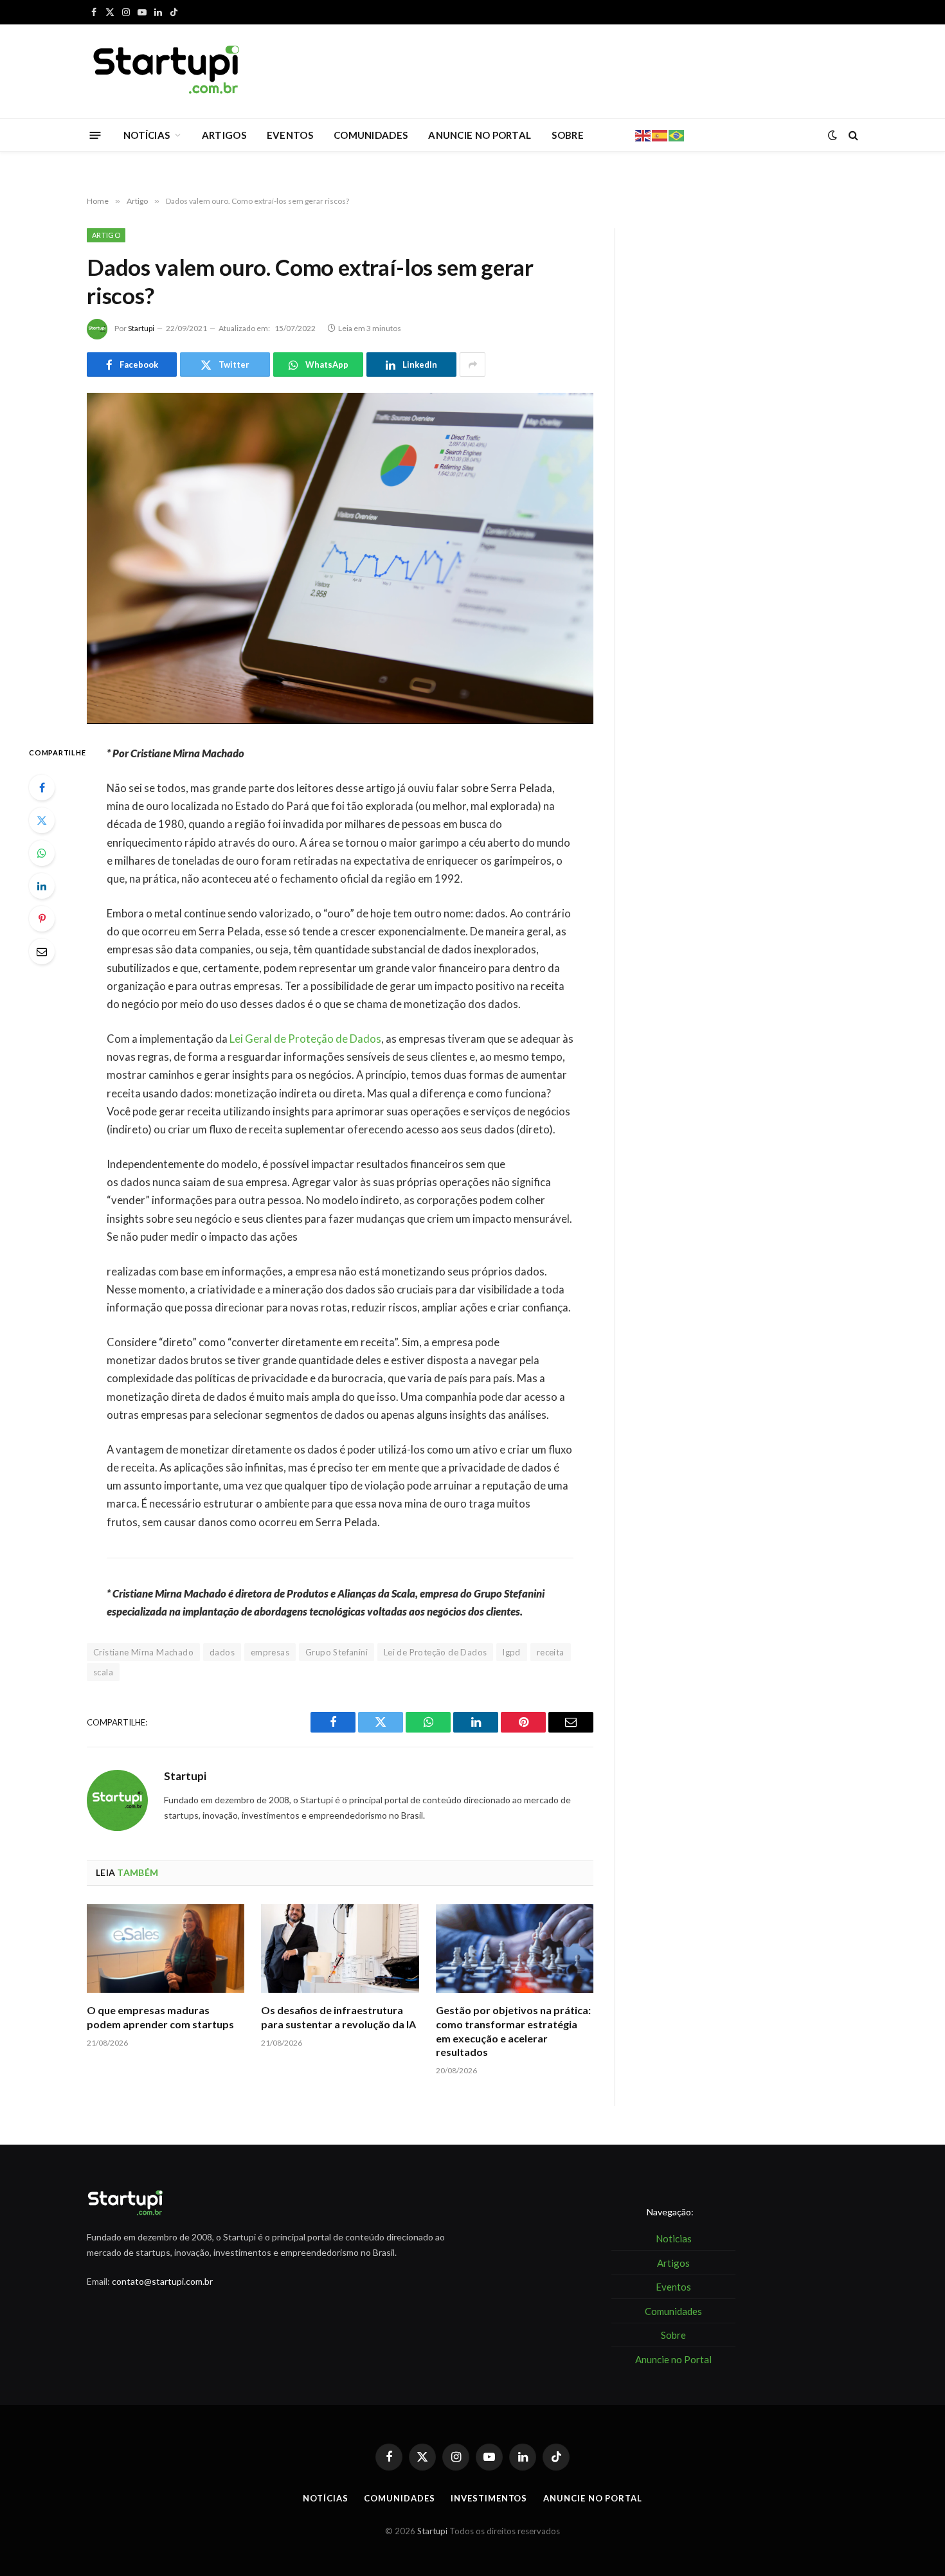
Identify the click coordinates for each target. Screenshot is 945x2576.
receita (551, 1652)
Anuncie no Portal (592, 2498)
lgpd (512, 1652)
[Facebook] (42, 788)
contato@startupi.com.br (162, 2281)
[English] (643, 134)
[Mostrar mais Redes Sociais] (473, 365)
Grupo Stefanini (337, 1652)
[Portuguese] (677, 134)
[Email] (42, 951)
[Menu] (95, 135)
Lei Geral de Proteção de (305, 1039)
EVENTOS (290, 135)
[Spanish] (660, 134)
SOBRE (568, 135)
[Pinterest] (42, 919)
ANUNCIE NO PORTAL (480, 135)
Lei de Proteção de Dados (435, 1652)
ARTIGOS (224, 135)
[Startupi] (167, 71)
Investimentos (489, 2498)
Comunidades (399, 2498)
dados (222, 1652)
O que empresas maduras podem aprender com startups (160, 2017)
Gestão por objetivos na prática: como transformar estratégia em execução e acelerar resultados (513, 2031)
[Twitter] (42, 820)
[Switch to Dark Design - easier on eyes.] (833, 135)
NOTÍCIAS (147, 135)
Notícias (325, 2498)
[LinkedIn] (42, 886)
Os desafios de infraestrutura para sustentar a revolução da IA (338, 2017)
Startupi (141, 328)
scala (103, 1672)
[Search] (852, 135)
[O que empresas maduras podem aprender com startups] (166, 1949)
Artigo (106, 235)
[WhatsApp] (42, 853)
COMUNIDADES (371, 135)
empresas (270, 1652)
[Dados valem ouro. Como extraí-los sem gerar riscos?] (340, 558)
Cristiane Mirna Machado (143, 1652)
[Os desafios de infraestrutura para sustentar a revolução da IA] (340, 1949)
